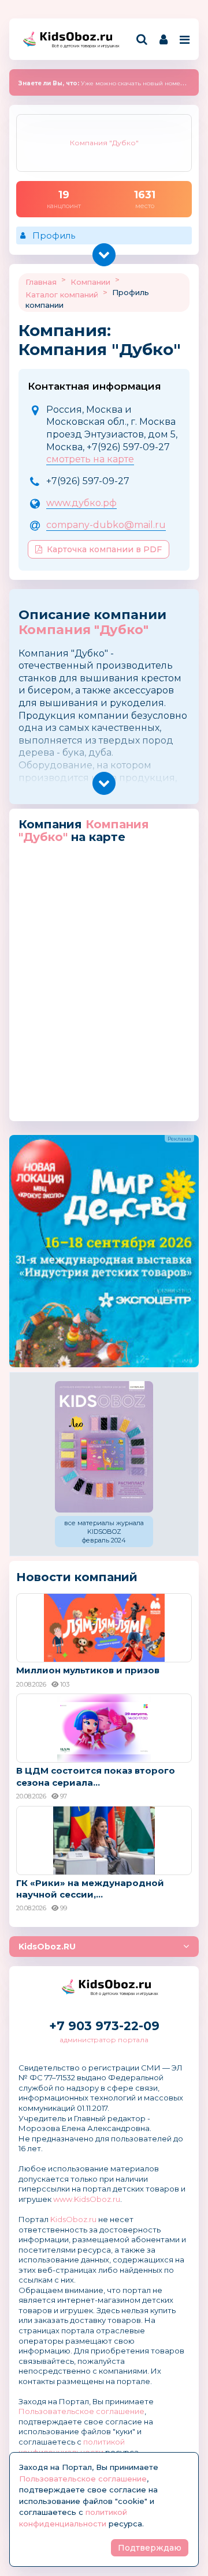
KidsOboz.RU (47, 1947)
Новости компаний (77, 1577)
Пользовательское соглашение (81, 2411)
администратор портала (104, 2040)
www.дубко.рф (81, 503)
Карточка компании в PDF (104, 549)
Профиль (54, 235)
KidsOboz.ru (73, 2219)
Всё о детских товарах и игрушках (82, 46)
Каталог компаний (62, 295)
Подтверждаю (150, 2548)
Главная (41, 282)
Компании (90, 282)
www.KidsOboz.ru (87, 2199)
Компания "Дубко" (83, 630)
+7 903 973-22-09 (104, 2026)
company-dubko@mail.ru (106, 525)
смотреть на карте (90, 459)
